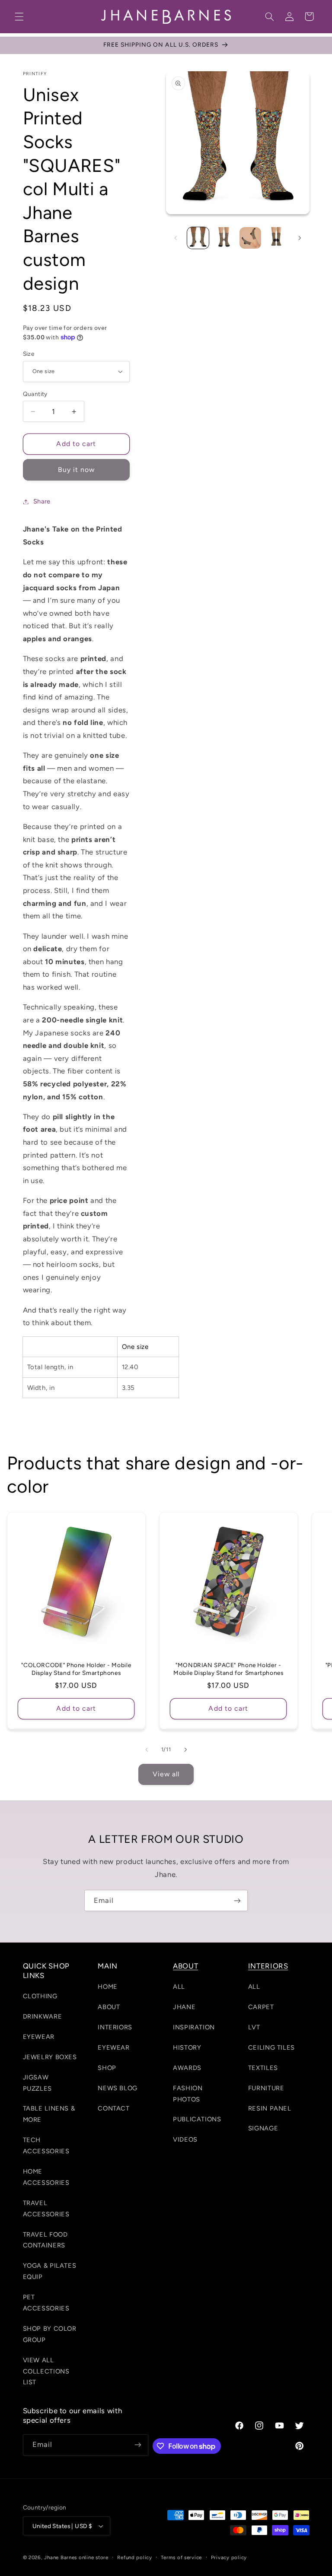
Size (29, 354)
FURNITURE (266, 2088)
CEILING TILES (271, 2048)
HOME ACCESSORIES (46, 2177)
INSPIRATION (194, 2027)
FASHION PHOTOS (188, 2094)
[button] (19, 16)
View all (166, 1774)
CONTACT (113, 2108)
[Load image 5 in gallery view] (276, 238)
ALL (179, 1987)
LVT (254, 2027)
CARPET (261, 2007)
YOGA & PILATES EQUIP (50, 2271)
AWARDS (187, 2068)
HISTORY (187, 2048)
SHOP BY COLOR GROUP (50, 2334)
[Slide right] (300, 238)
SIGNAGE (263, 2128)
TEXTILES (263, 2068)
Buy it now (77, 470)
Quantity (35, 394)
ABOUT (109, 2007)
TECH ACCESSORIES (46, 2146)
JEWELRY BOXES (50, 2057)
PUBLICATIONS (197, 2119)
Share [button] (42, 501)
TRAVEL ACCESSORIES (46, 2209)
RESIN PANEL (270, 2108)
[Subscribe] (237, 1900)
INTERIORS (115, 2027)
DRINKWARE (43, 2016)
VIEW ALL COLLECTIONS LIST (46, 2371)
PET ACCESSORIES (46, 2303)
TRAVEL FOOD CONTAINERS (45, 2240)
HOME (108, 1987)
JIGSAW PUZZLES (37, 2083)
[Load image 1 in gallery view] (198, 238)
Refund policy (135, 2557)
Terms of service (181, 2557)
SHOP (107, 2068)
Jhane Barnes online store (76, 2557)
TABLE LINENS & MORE (49, 2114)
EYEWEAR (39, 2037)
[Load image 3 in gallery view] (224, 238)
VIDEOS (185, 2139)
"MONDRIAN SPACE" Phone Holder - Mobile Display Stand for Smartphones (228, 1669)
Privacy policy (229, 2557)
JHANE (184, 2007)
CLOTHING (40, 1996)
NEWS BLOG (118, 2088)
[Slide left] (176, 238)
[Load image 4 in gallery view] (250, 238)
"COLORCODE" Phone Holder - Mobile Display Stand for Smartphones (76, 1669)
